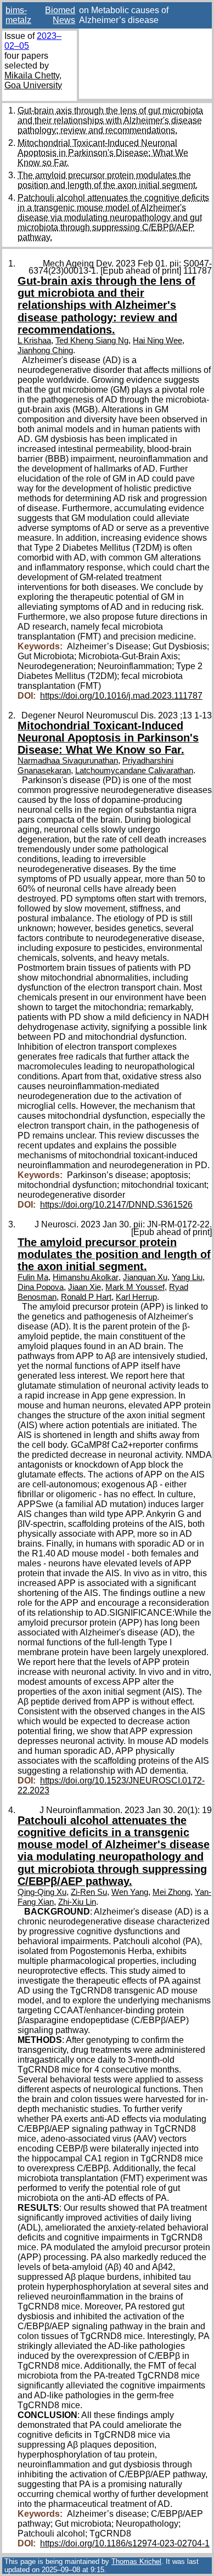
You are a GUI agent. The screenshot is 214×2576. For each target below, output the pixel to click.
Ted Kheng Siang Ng (92, 341)
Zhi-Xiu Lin (77, 1902)
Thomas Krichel (136, 2561)
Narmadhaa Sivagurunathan (68, 761)
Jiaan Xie (85, 1287)
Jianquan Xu (145, 1277)
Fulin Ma (33, 1277)
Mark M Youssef (135, 1287)
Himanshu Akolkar (86, 1277)
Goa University (33, 85)
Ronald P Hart (86, 1297)
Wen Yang (130, 1892)
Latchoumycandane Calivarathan (134, 771)
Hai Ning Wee (157, 341)
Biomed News (60, 15)
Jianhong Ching (45, 350)
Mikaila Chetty (32, 75)
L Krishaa (34, 341)
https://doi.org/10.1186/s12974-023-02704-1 (125, 2543)
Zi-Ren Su (89, 1892)
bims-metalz (18, 15)
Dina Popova (41, 1287)
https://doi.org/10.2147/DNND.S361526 (116, 1205)
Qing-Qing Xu (42, 1892)
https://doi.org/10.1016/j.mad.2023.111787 (121, 696)
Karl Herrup (136, 1297)
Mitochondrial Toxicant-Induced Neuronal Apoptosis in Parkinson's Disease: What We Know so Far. (103, 153)
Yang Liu (187, 1277)
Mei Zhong (171, 1892)
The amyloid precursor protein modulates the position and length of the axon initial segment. (108, 180)
